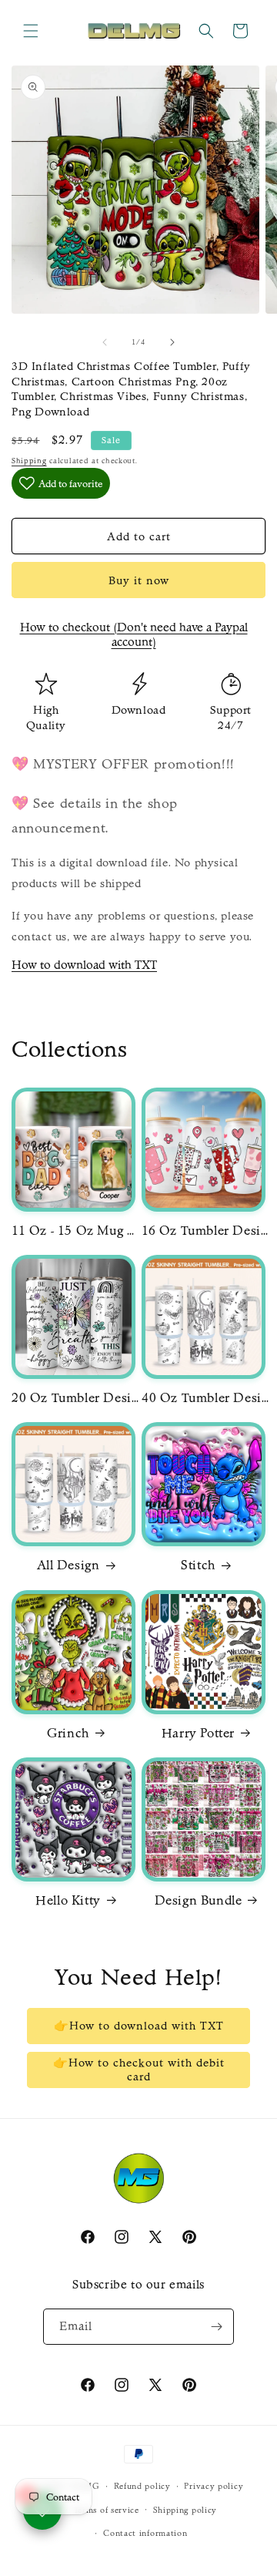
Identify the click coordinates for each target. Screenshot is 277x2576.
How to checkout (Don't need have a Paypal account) (134, 634)
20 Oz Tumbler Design (77, 1397)
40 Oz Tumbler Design (207, 1397)
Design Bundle (199, 1900)
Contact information (145, 2533)
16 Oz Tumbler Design (207, 1230)
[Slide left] (105, 342)
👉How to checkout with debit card (139, 2070)
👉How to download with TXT (139, 2026)
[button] (31, 31)
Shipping (29, 461)
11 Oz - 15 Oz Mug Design (77, 1230)
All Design (68, 1565)
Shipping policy (185, 2510)
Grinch (68, 1733)
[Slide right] (172, 342)
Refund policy (142, 2486)
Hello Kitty (68, 1900)
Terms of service (107, 2510)
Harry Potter (198, 1733)
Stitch (198, 1565)
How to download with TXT (84, 965)
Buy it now (139, 580)
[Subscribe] (216, 2327)
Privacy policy (214, 2486)
